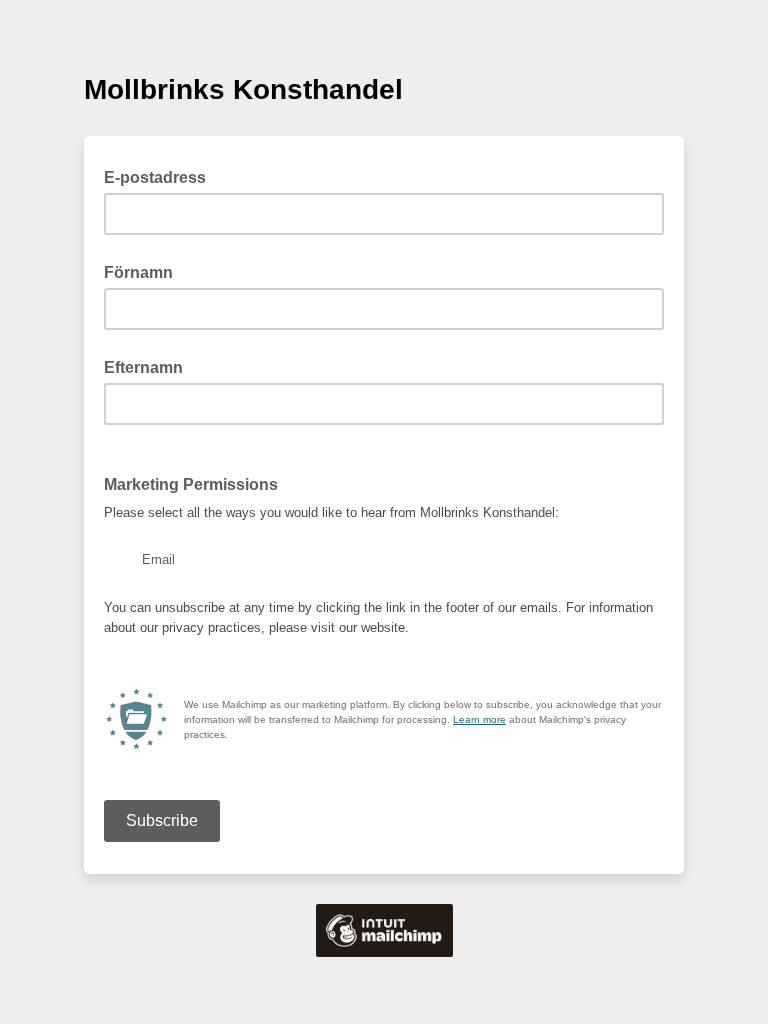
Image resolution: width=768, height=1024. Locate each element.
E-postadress (161, 176)
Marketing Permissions (191, 484)
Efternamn (143, 367)
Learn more (479, 719)
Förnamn (138, 272)
